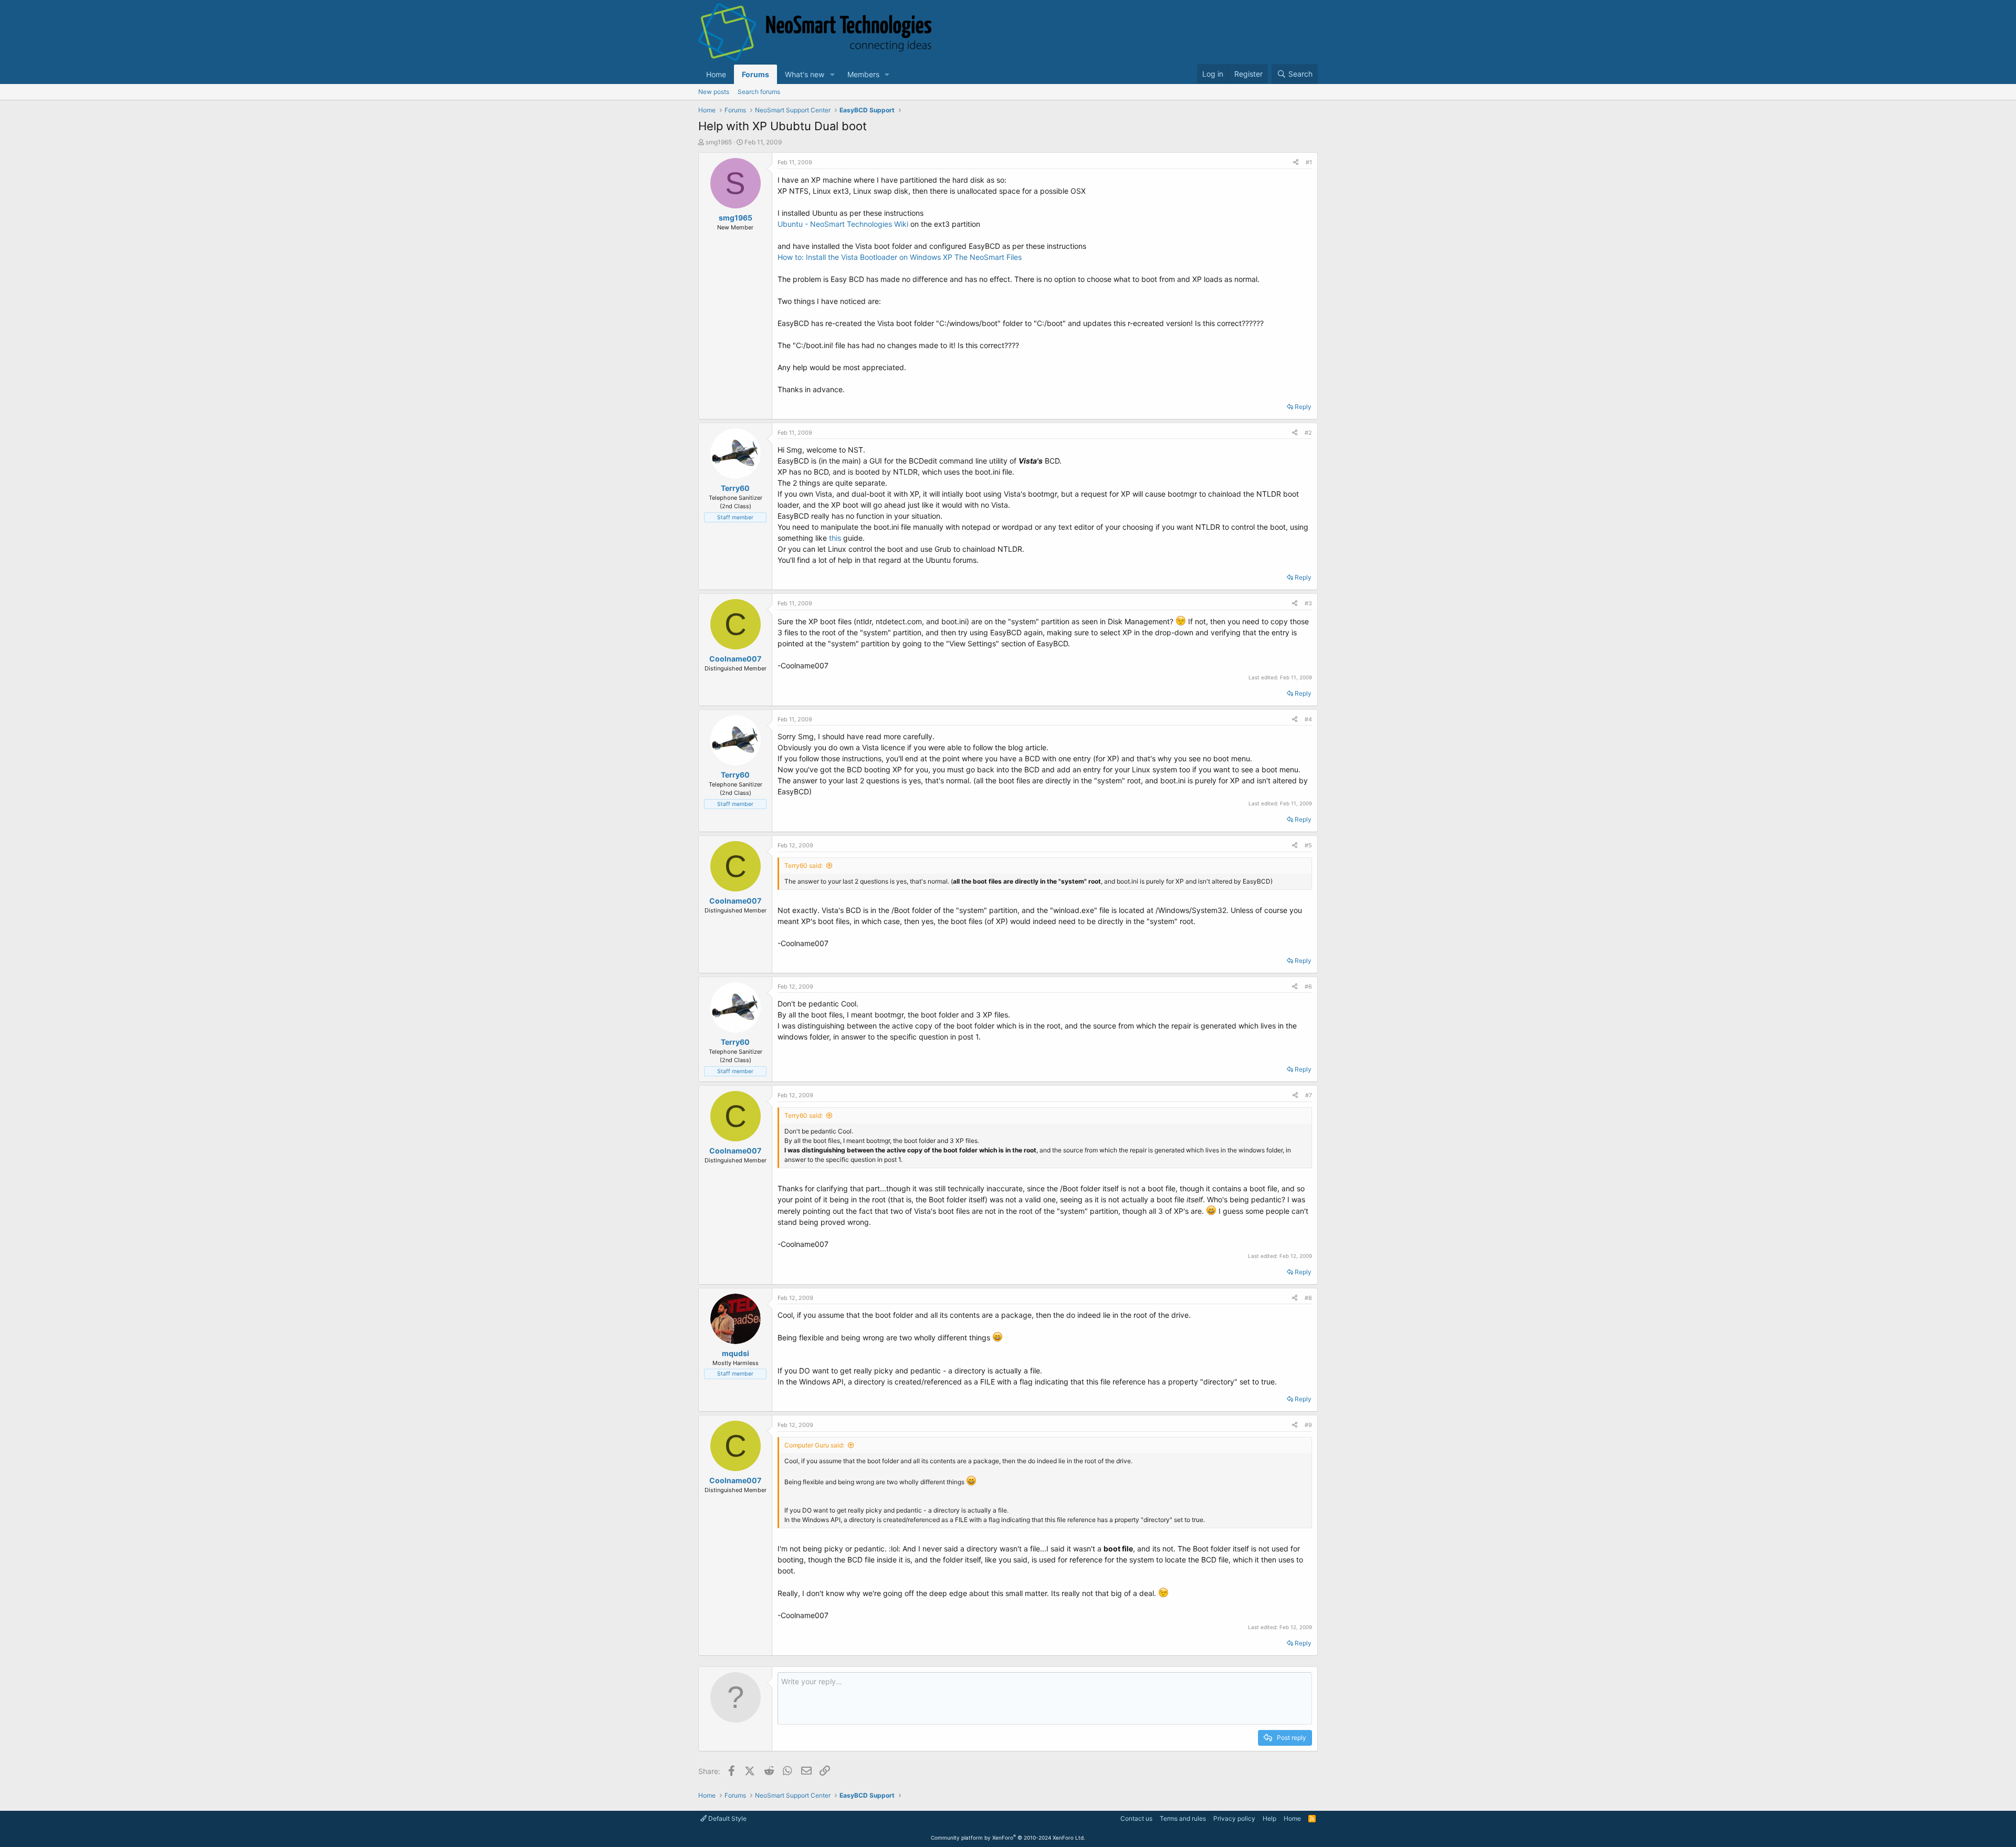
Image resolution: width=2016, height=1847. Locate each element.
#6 (1308, 987)
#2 (1308, 433)
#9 (1308, 1425)
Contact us (1136, 1818)
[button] (832, 74)
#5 (1308, 845)
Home (716, 74)
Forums (755, 74)
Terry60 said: (804, 865)
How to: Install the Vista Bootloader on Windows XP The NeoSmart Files (900, 257)
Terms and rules (1183, 1818)
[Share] (1296, 162)
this (835, 538)
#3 (1308, 603)
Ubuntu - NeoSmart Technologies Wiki (843, 224)
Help (1269, 1818)
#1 (1309, 162)
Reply (1303, 407)
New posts (714, 92)
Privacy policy (1234, 1818)
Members (863, 74)
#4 (1308, 719)
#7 (1309, 1095)
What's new (805, 74)
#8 (1308, 1298)
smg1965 (719, 142)
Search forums (759, 92)
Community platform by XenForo (1008, 1838)
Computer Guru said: (814, 1445)
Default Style (727, 1818)
